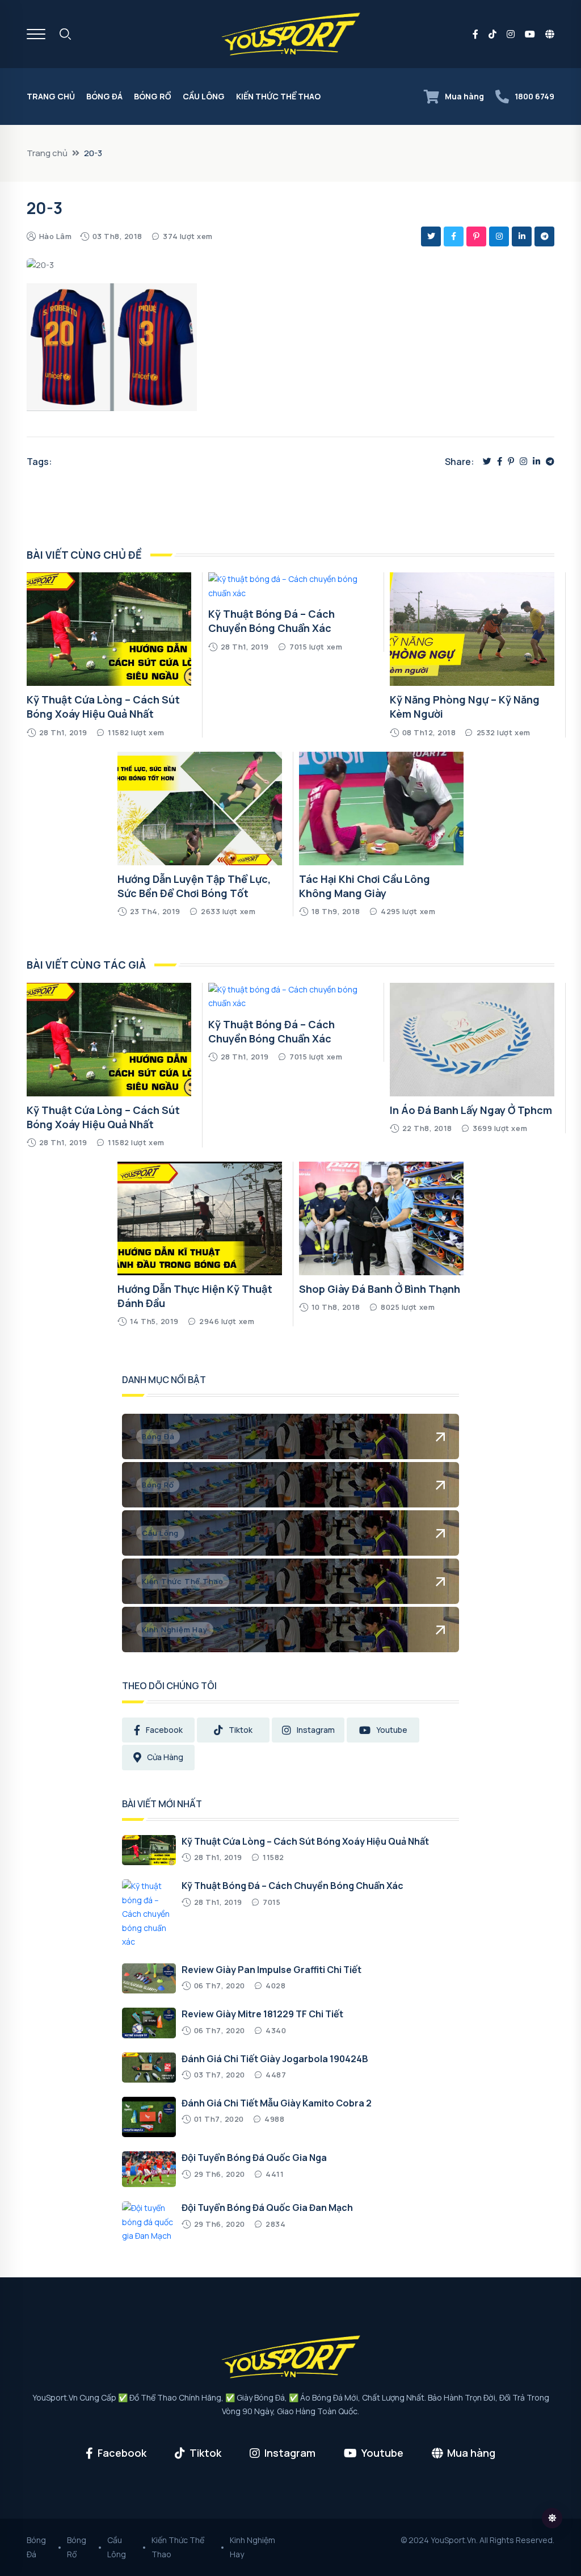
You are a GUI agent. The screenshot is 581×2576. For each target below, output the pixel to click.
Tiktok (241, 1730)
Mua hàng (464, 96)
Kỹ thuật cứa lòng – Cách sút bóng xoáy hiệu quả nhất (103, 707)
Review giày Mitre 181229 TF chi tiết (262, 2014)
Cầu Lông (204, 96)
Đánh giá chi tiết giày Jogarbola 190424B (275, 2059)
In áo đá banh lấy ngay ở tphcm (471, 1110)
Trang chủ (51, 96)
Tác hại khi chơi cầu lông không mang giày (365, 886)
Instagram (316, 1730)
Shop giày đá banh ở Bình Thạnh (380, 1289)
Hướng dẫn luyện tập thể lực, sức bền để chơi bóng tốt (194, 886)
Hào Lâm (56, 236)
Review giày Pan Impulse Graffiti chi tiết (271, 1970)
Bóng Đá (104, 96)
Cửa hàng (165, 1757)
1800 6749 (534, 96)
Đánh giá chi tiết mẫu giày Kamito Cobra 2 (277, 2103)
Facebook (164, 1730)
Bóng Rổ (153, 96)
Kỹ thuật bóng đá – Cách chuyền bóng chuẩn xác (271, 621)
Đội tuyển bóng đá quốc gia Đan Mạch (267, 2208)
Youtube (392, 1730)
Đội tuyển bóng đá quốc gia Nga (254, 2158)
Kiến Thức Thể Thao (278, 96)
